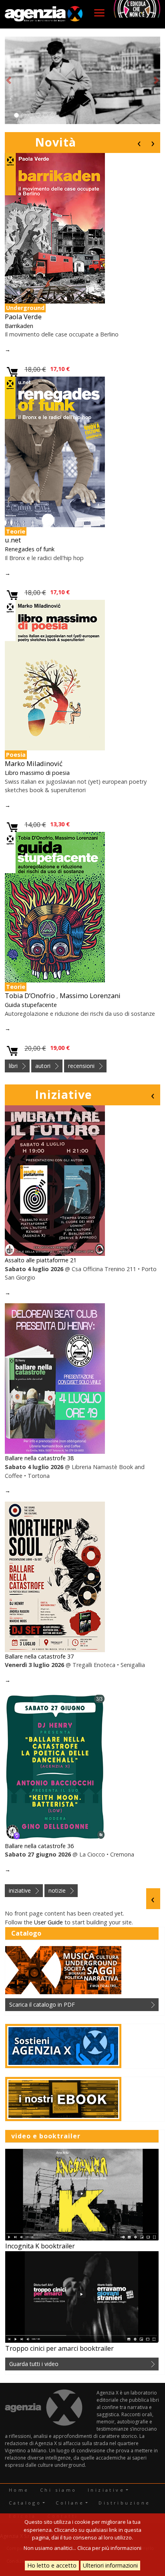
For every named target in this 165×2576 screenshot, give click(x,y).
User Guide (48, 1922)
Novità (55, 142)
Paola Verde (23, 317)
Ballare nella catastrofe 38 (39, 1458)
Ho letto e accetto (52, 2565)
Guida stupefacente (31, 1005)
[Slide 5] (45, 115)
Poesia (16, 755)
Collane (70, 2503)
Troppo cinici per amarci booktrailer (59, 2348)
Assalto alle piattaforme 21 (41, 1260)
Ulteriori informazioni (110, 2565)
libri (13, 1066)
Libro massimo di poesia (37, 773)
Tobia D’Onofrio (30, 996)
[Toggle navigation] (99, 13)
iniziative (20, 1890)
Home (19, 2490)
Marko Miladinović (34, 763)
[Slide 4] (38, 115)
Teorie (16, 531)
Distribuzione (124, 2503)
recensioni (81, 1066)
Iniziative (63, 1094)
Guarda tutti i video (34, 2364)
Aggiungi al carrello (13, 372)
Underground (25, 308)
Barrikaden (19, 326)
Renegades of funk (30, 549)
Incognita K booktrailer (40, 2246)
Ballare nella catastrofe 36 (39, 1846)
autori (43, 1066)
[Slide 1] (16, 115)
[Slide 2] (24, 115)
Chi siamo (58, 2490)
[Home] (44, 14)
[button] (9, 80)
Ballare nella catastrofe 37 (39, 1656)
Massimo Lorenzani (90, 996)
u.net (13, 540)
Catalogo (25, 2503)
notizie (57, 1890)
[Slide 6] (52, 115)
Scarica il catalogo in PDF (42, 2004)
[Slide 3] (31, 115)
